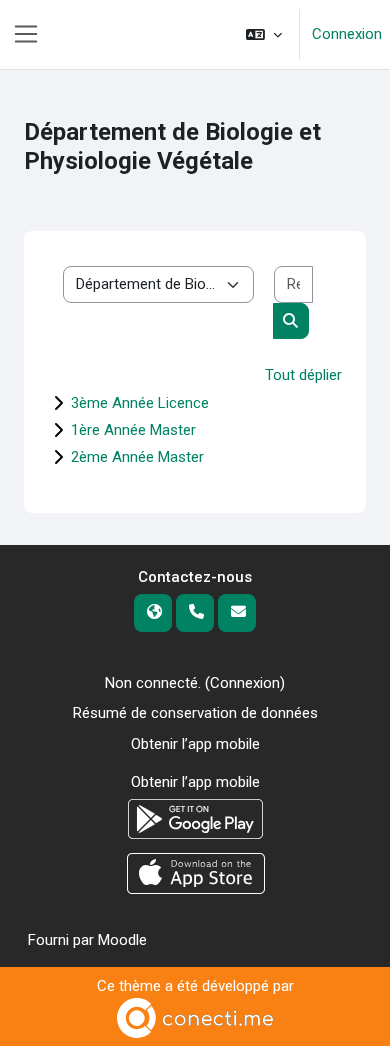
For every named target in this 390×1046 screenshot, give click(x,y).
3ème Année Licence (140, 403)
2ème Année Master (137, 457)
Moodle (122, 940)
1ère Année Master (133, 430)
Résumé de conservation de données (195, 713)
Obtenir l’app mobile (195, 744)
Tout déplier (303, 375)
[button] (264, 34)
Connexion (347, 34)
